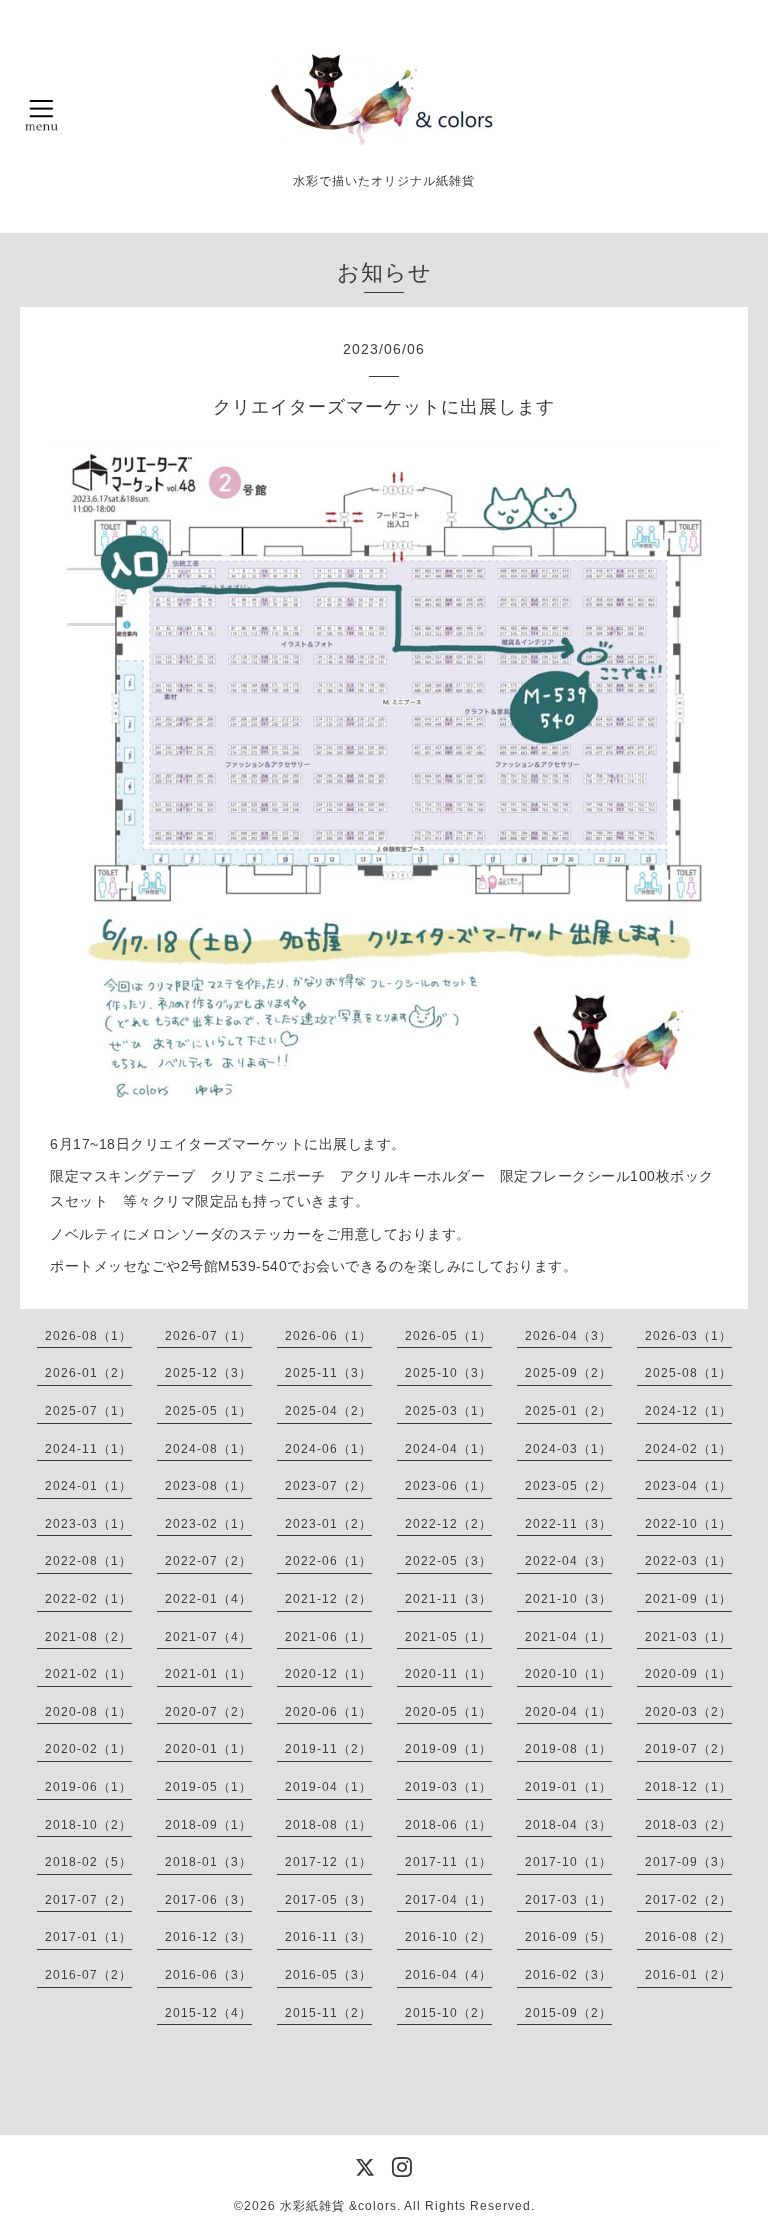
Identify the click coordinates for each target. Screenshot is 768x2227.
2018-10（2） (88, 1825)
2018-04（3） (568, 1825)
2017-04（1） (448, 1900)
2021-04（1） (568, 1637)
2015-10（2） (448, 2013)
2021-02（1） (88, 1674)
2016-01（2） (688, 1975)
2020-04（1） (568, 1712)
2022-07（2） (208, 1561)
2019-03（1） (448, 1787)
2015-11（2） (328, 2013)
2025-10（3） (448, 1373)
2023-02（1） (208, 1524)
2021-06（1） (328, 1637)
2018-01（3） (208, 1862)
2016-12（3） (208, 1937)
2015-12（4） (208, 2013)
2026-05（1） (448, 1336)
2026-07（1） (208, 1336)
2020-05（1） (448, 1712)
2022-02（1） (88, 1599)
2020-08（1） (88, 1712)
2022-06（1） (328, 1561)
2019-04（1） (328, 1787)
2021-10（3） (568, 1599)
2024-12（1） (688, 1411)
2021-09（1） (688, 1599)
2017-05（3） (328, 1900)
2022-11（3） (568, 1524)
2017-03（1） (568, 1900)
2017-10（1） (568, 1862)
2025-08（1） (688, 1373)
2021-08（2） (88, 1637)
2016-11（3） (328, 1937)
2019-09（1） (448, 1749)
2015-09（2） (568, 2013)
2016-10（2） (448, 1937)
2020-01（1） (208, 1749)
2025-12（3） (208, 1373)
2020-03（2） (688, 1712)
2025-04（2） (328, 1411)
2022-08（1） (88, 1561)
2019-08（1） (568, 1749)
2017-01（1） (88, 1937)
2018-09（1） (208, 1825)
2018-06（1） (448, 1825)
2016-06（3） (208, 1975)
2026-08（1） (88, 1336)
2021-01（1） (208, 1674)
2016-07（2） (88, 1975)
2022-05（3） (448, 1561)
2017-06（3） (208, 1900)
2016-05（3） (328, 1975)
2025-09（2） (568, 1373)
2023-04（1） (688, 1486)
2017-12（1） (328, 1862)
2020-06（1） (328, 1712)
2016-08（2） (688, 1937)
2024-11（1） (88, 1449)
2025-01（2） (568, 1411)
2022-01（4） (208, 1599)
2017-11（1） (448, 1862)
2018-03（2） (688, 1825)
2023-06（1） (448, 1486)
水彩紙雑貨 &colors (338, 2206)
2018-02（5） (88, 1862)
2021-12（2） (328, 1599)
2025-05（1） (208, 1411)
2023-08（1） (208, 1486)
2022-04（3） (568, 1561)
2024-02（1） (688, 1449)
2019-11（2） (328, 1749)
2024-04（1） (448, 1449)
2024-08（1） (208, 1449)
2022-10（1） (688, 1524)
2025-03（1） (448, 1411)
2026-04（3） (568, 1336)
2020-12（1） (328, 1674)
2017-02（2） (688, 1900)
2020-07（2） (208, 1712)
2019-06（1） (88, 1787)
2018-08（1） (328, 1825)
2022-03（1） (688, 1561)
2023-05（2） (568, 1486)
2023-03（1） (88, 1524)
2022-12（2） (448, 1524)
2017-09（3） (688, 1862)
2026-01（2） (88, 1373)
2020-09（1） (688, 1674)
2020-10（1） (568, 1674)
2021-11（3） (448, 1599)
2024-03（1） (568, 1449)
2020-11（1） (448, 1674)
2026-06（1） (328, 1336)
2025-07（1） (88, 1411)
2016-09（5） (568, 1937)
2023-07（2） (328, 1486)
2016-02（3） (568, 1975)
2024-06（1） (328, 1449)
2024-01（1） (88, 1486)
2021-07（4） (208, 1637)
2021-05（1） (448, 1637)
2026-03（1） (688, 1336)
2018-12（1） (688, 1787)
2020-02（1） (88, 1749)
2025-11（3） (328, 1373)
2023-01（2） (328, 1524)
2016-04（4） (448, 1975)
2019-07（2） (688, 1749)
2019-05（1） (208, 1787)
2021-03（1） (688, 1637)
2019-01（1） (568, 1787)
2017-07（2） (88, 1900)
